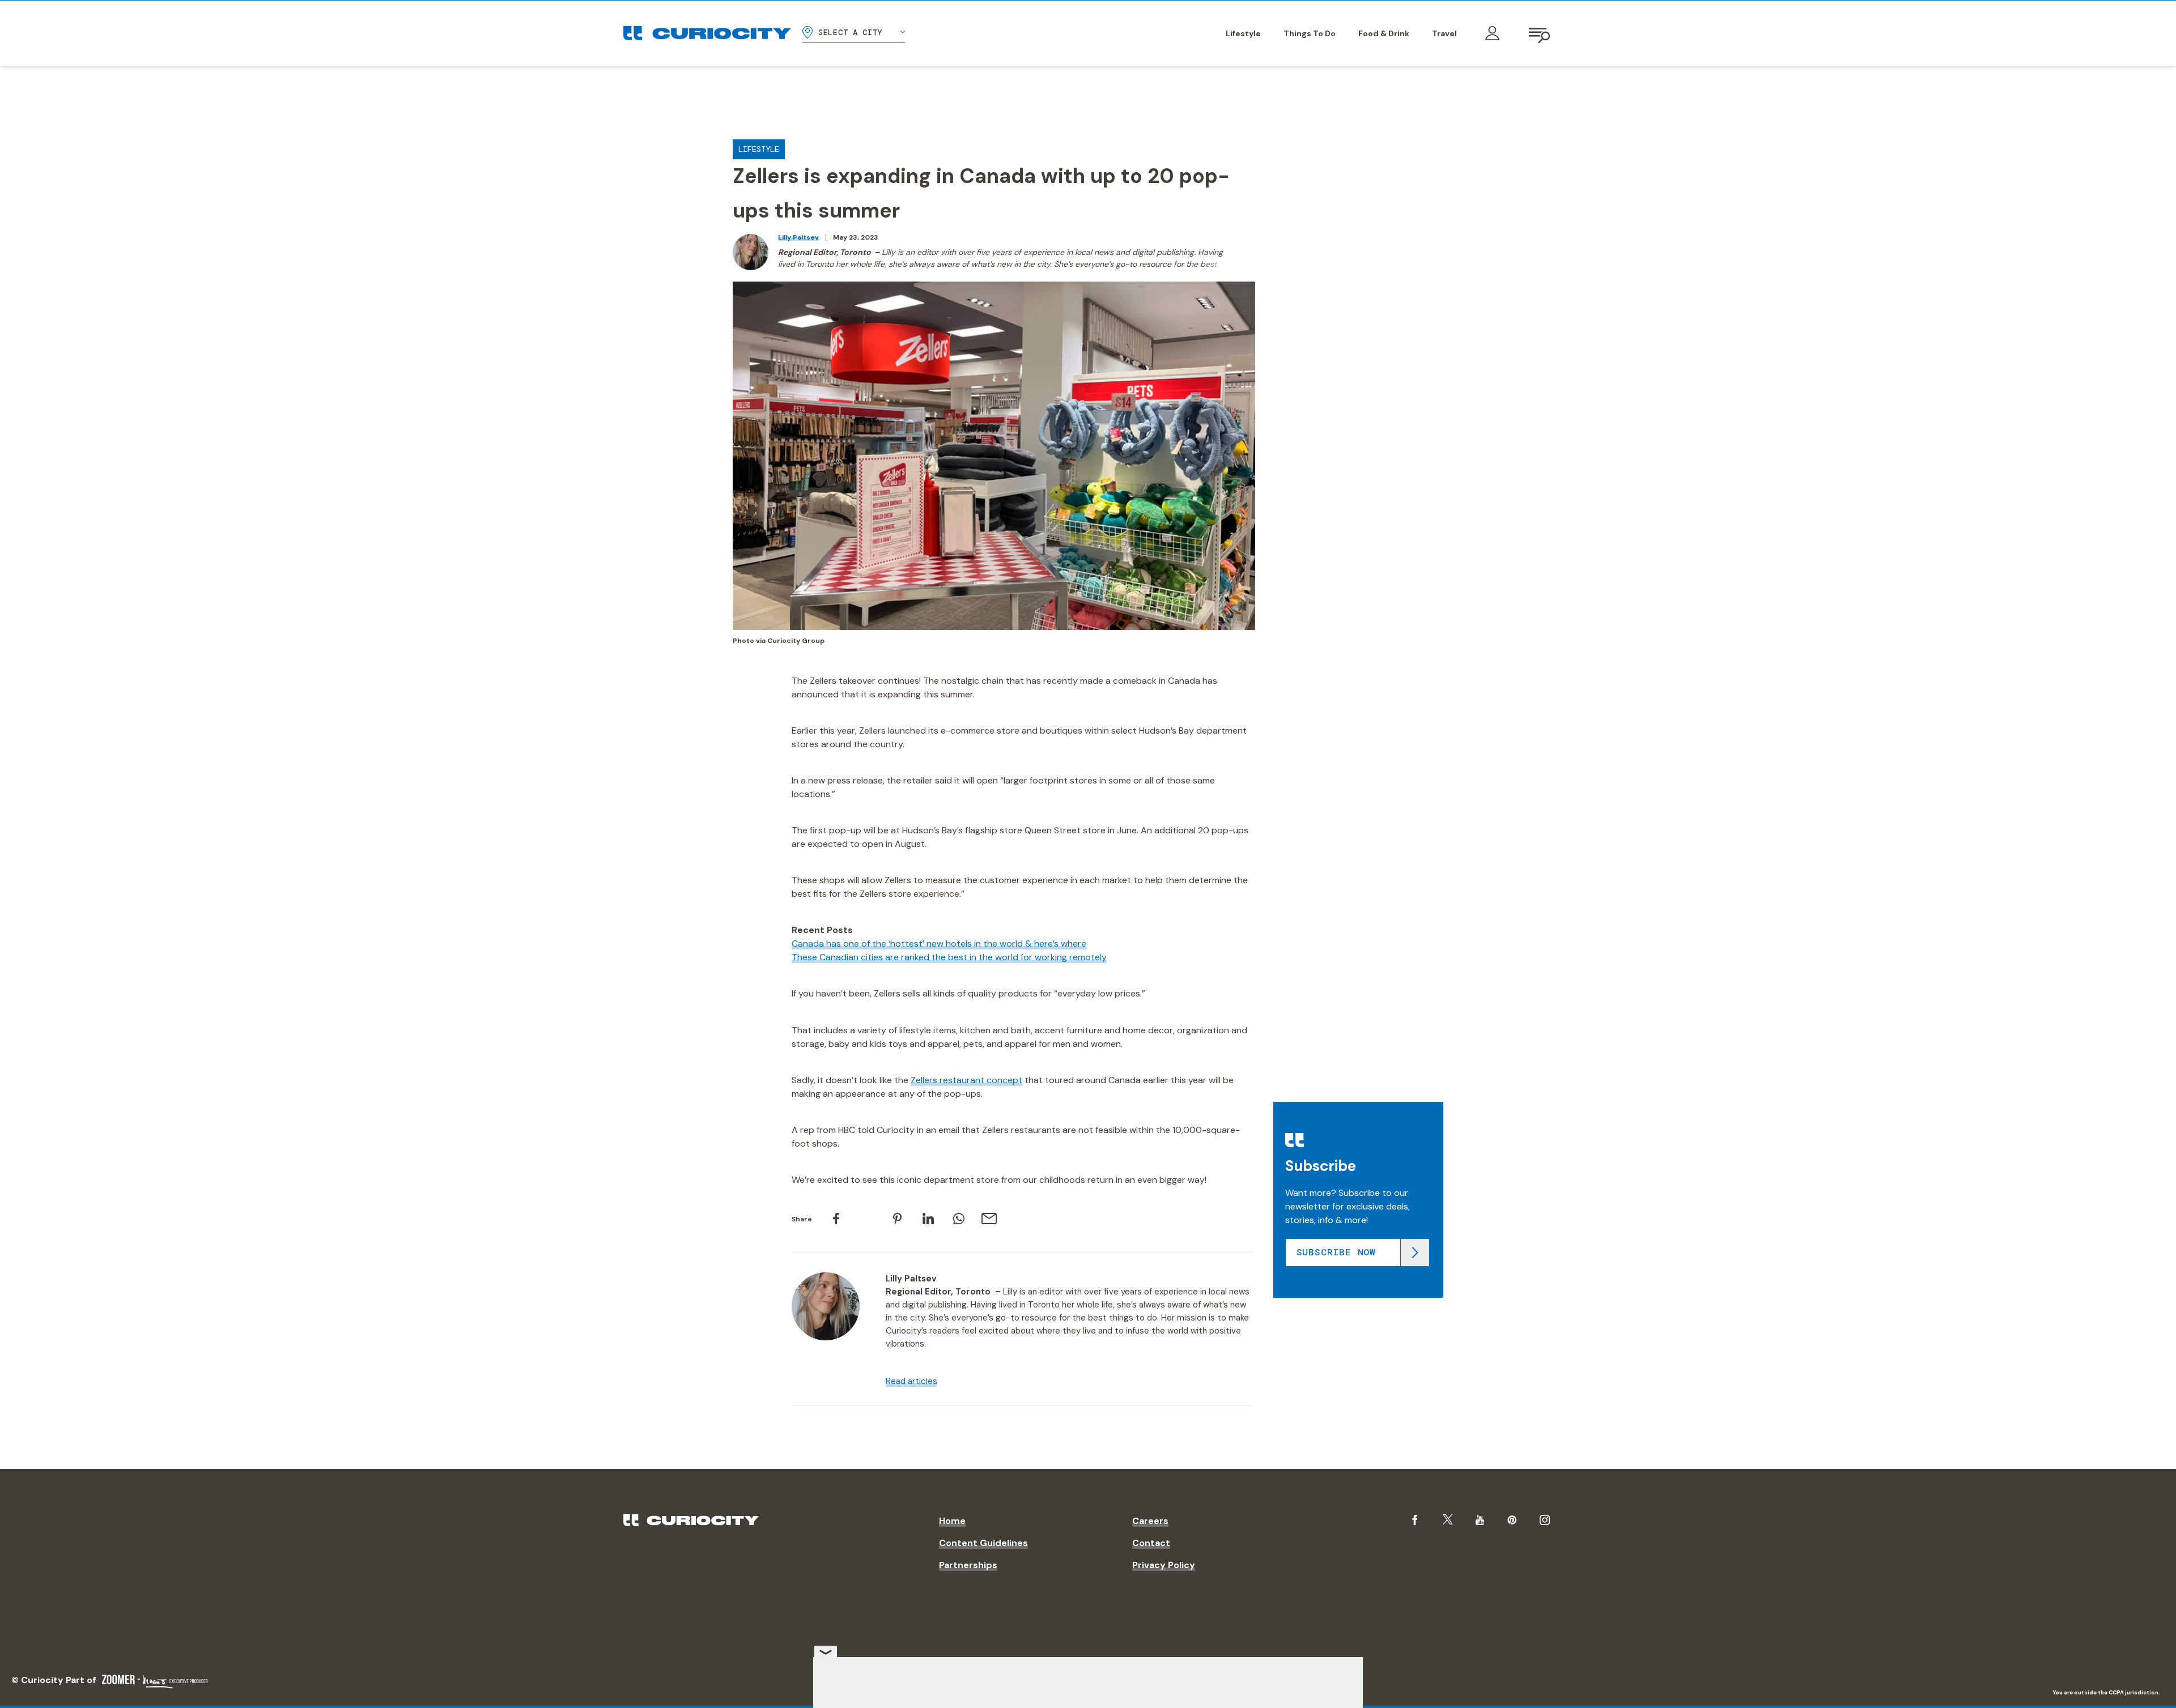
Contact (1151, 1543)
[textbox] (1070, 1363)
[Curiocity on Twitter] (1448, 1520)
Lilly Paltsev (798, 237)
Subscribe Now (1336, 1252)
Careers (1150, 1521)
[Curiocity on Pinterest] (1512, 1520)
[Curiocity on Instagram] (1545, 1520)
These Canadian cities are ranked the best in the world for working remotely (949, 957)
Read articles (911, 1381)
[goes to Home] (707, 33)
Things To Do (1310, 33)
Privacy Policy (1164, 1565)
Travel (1444, 33)
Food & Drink (1384, 33)
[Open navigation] (1540, 33)
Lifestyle (1243, 33)
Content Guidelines (983, 1543)
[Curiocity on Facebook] (1415, 1520)
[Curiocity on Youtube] (1480, 1520)
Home (952, 1521)
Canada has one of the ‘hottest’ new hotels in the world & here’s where (939, 944)
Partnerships (968, 1565)
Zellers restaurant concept (966, 1080)
